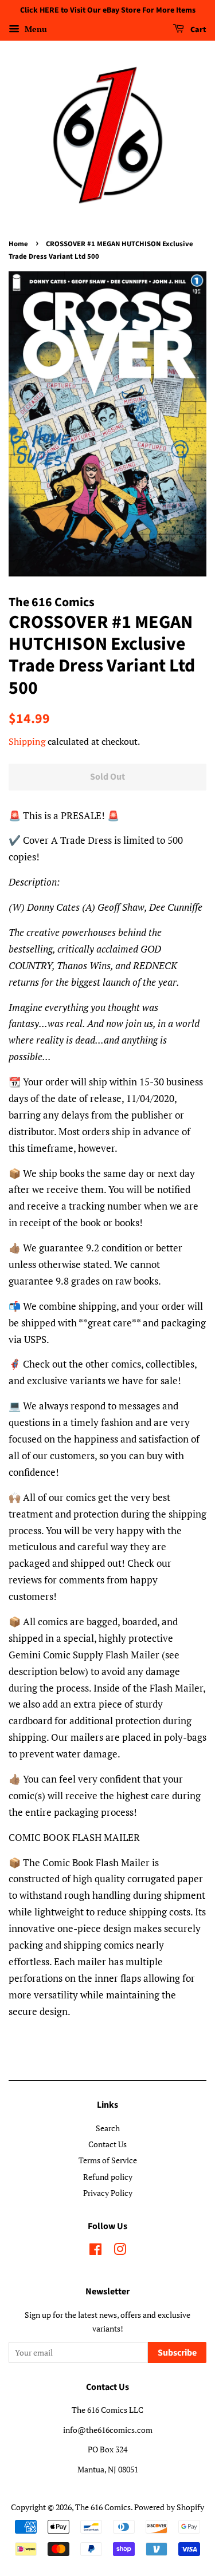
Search (108, 2128)
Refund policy (108, 2177)
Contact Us (107, 2144)
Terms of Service (108, 2160)
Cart (198, 30)
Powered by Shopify (169, 2507)
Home (18, 244)
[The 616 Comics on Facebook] (95, 2251)
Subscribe (177, 2353)
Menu (35, 29)
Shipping (27, 741)
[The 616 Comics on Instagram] (120, 2251)
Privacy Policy (108, 2193)
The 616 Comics (103, 2507)
